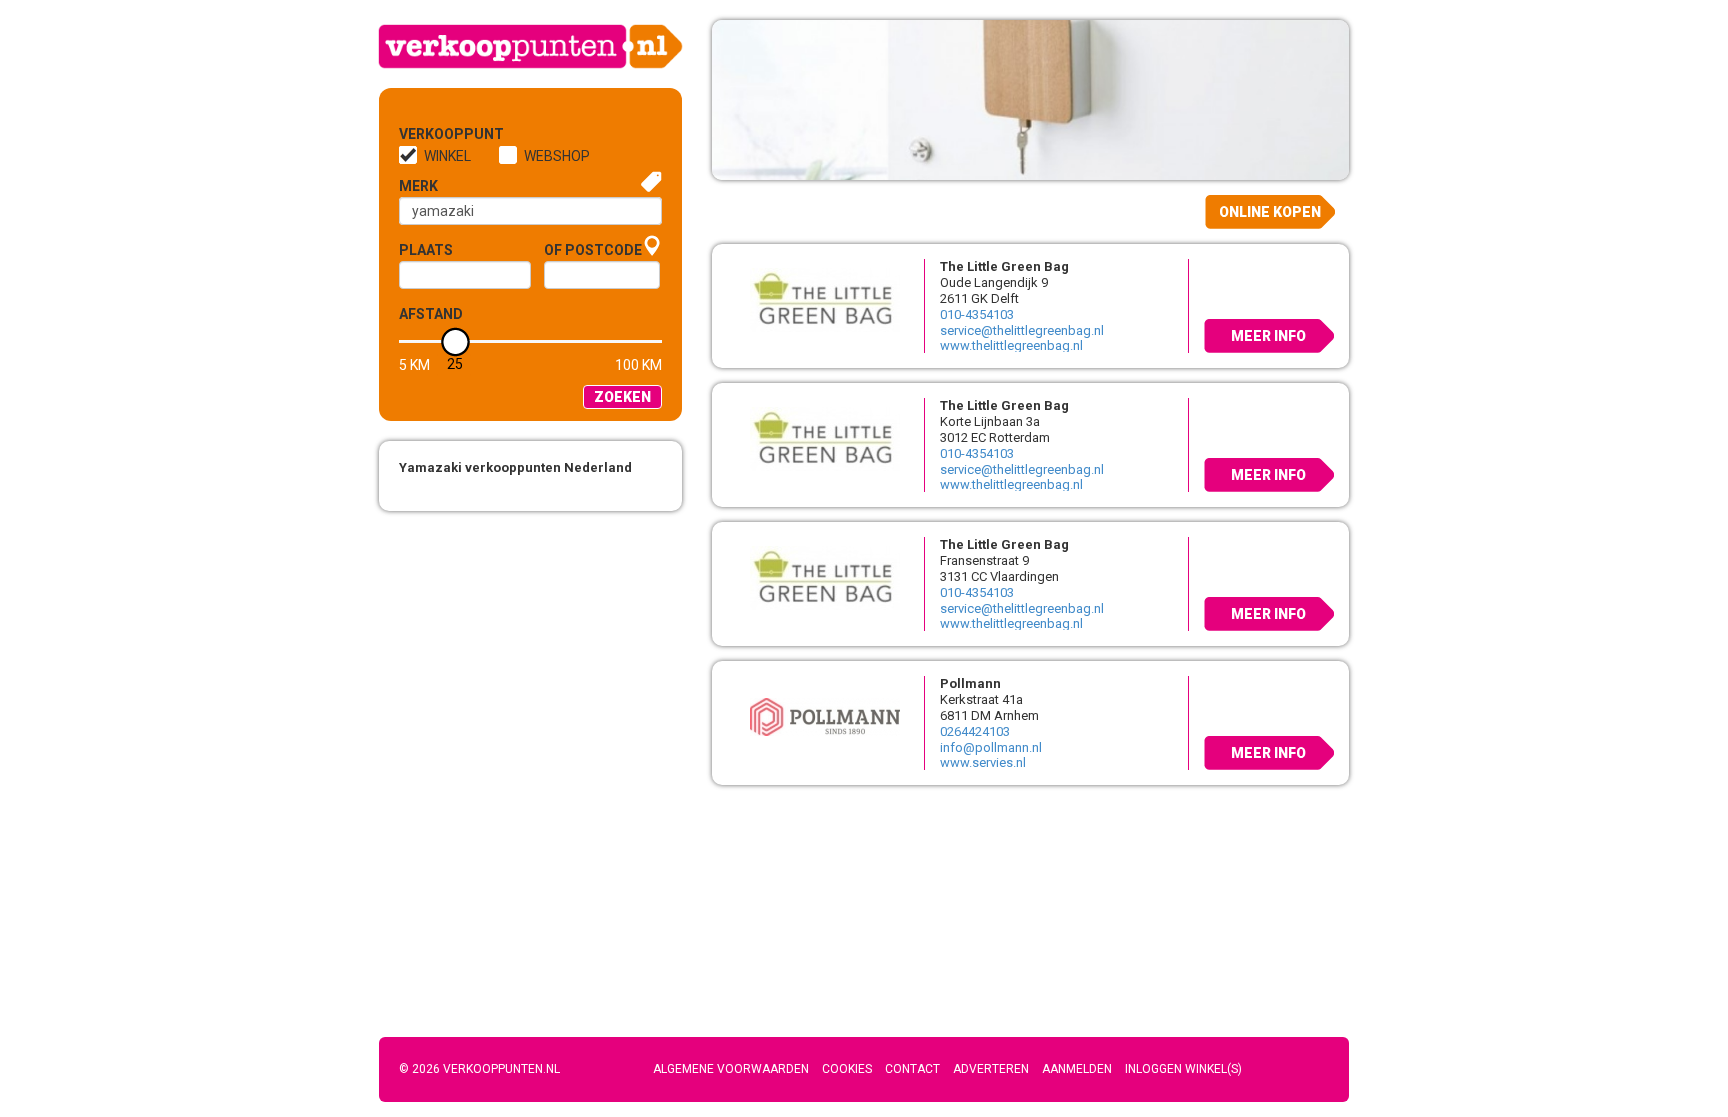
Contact (912, 1069)
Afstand (431, 314)
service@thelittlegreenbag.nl (1022, 330)
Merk (418, 186)
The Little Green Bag (1004, 266)
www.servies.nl (983, 762)
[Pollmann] (817, 716)
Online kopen (1270, 212)
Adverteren (991, 1069)
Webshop (557, 156)
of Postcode (593, 250)
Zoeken (622, 397)
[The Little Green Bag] (817, 299)
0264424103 (975, 731)
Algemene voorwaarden (731, 1069)
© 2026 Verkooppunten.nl (479, 1069)
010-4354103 (977, 314)
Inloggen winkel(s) (1183, 1069)
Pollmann (970, 683)
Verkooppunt (432, 134)
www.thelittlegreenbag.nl (1011, 345)
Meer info (1268, 336)
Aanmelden (1077, 1069)
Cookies (847, 1069)
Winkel (447, 156)
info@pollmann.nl (991, 747)
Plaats (426, 250)
